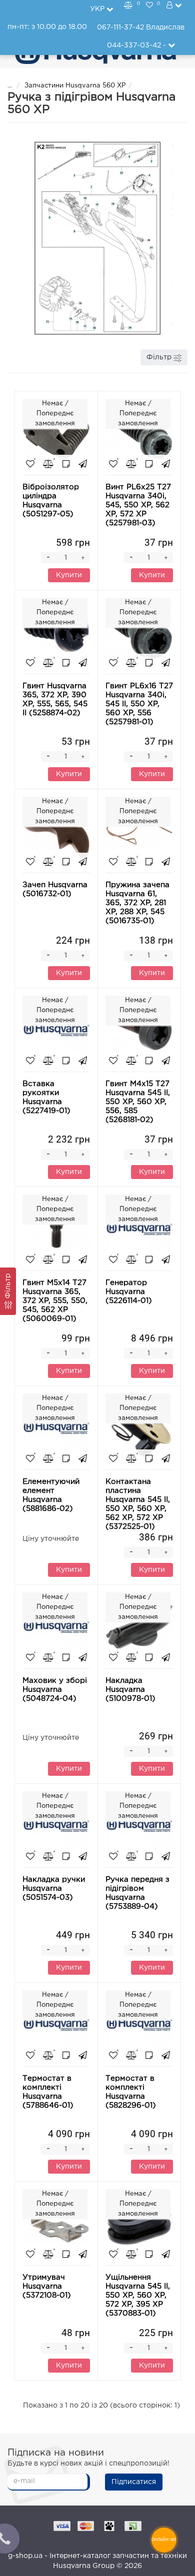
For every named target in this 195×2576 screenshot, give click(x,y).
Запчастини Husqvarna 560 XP (75, 86)
